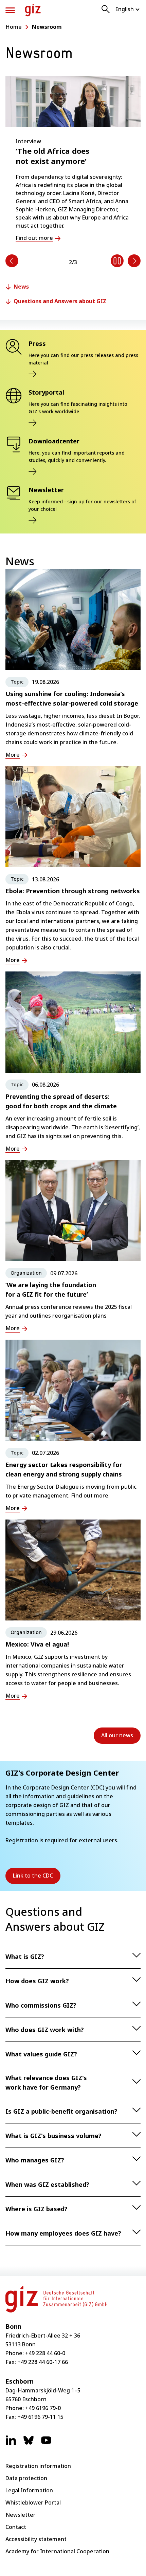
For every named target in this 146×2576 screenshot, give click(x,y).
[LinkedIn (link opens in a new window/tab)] (11, 2444)
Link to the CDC (37, 1878)
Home (14, 27)
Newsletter (21, 2515)
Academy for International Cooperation (57, 2551)
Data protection (26, 2478)
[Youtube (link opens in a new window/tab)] (46, 2444)
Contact (16, 2527)
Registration (22, 1840)
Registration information (38, 2466)
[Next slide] (134, 261)
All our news (117, 1735)
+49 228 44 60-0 (45, 2353)
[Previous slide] (12, 261)
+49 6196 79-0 (43, 2408)
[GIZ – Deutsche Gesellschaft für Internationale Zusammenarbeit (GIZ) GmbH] (33, 10)
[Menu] (10, 10)
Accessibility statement (36, 2539)
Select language (128, 9)
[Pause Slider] (117, 261)
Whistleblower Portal (33, 2502)
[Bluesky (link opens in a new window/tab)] (29, 2444)
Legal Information (29, 2490)
